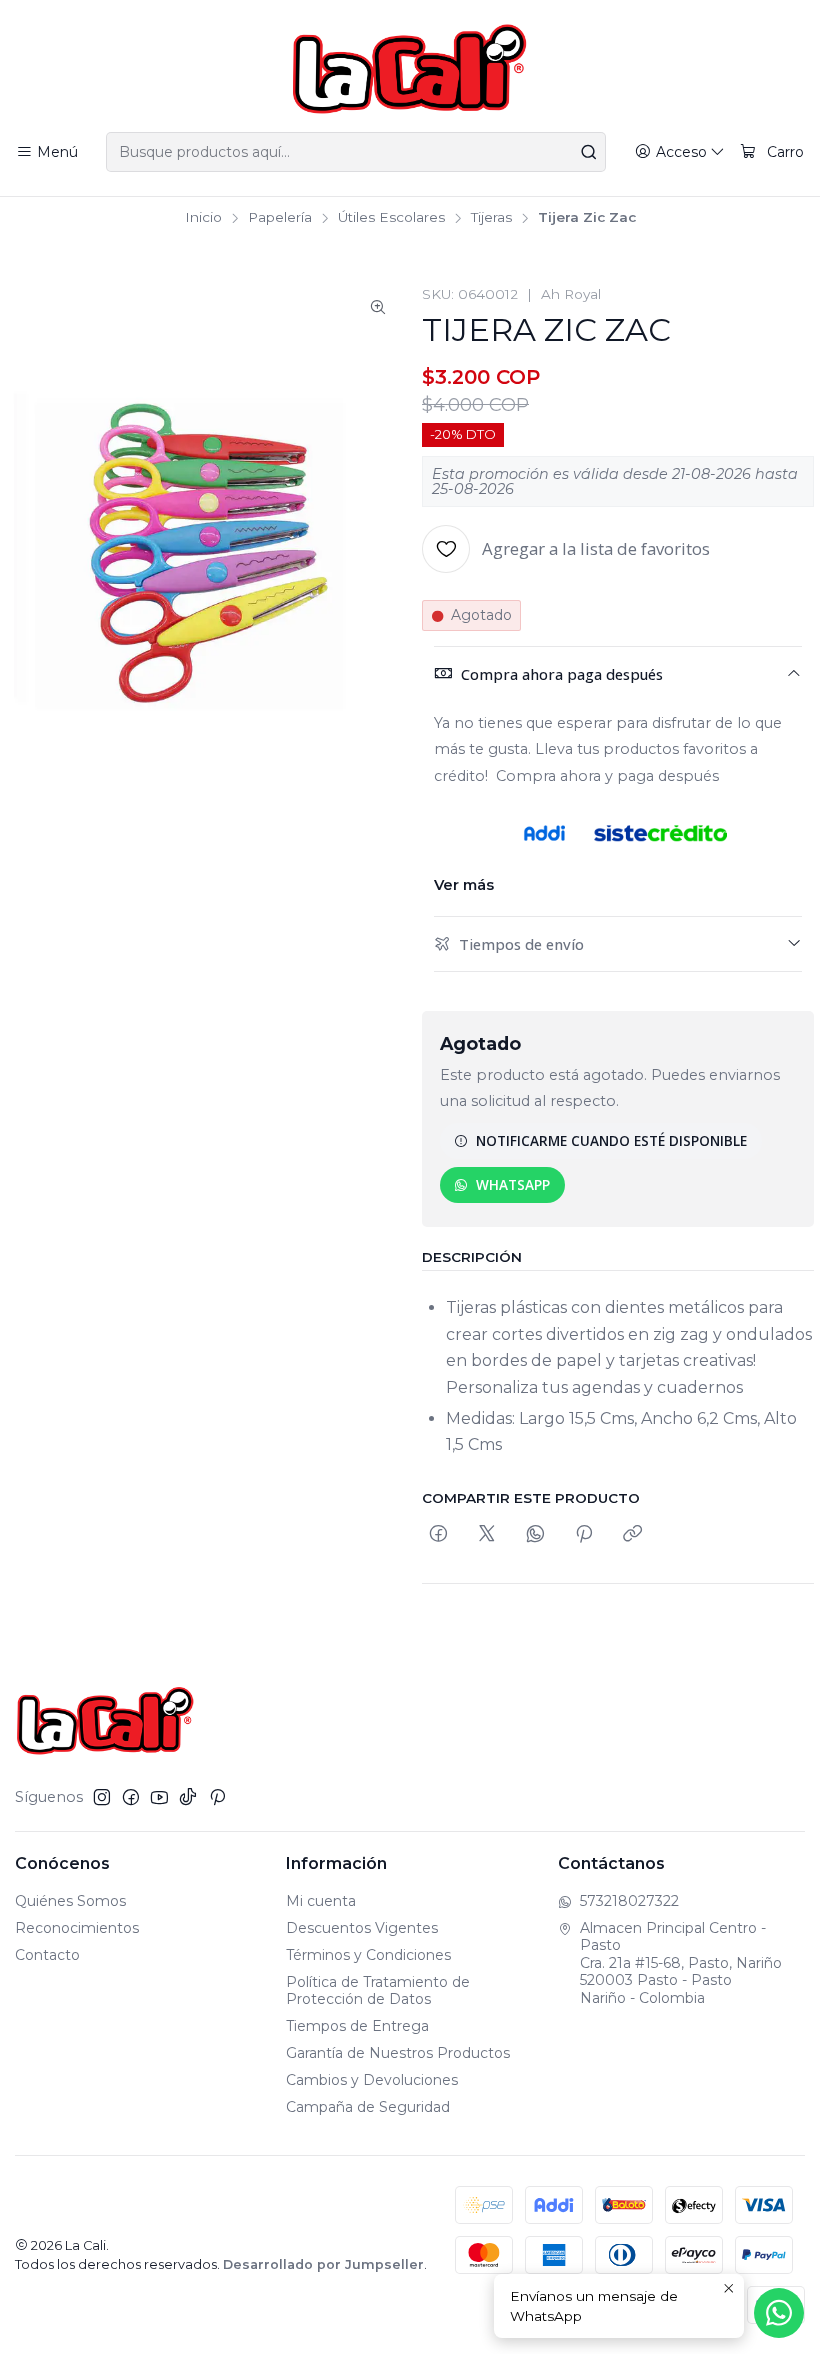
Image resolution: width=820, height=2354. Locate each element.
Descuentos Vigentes (362, 1928)
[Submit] (589, 152)
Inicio (203, 218)
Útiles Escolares (391, 218)
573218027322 (629, 1901)
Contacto (47, 1955)
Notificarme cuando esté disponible (611, 1140)
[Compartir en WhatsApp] (535, 1534)
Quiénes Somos (70, 1901)
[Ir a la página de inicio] (409, 69)
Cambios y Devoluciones (372, 2080)
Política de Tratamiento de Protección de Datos (378, 1991)
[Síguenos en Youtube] (159, 1797)
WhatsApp (513, 1184)
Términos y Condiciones (368, 1955)
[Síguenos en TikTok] (188, 1797)
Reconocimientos (77, 1928)
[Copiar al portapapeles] (632, 1534)
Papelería (280, 218)
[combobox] (355, 152)
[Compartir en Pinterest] (584, 1534)
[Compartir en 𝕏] (487, 1534)
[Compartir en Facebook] (438, 1534)
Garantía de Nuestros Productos (398, 2053)
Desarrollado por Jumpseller (323, 2264)
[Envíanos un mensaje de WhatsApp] (779, 2313)
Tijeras (491, 218)
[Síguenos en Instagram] (102, 1797)
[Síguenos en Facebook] (131, 1797)
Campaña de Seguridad (368, 2107)
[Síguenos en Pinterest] (217, 1797)
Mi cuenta (321, 1901)
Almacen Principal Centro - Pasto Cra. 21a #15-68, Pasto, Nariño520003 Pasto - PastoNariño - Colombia (681, 1963)
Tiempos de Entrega (357, 2026)
